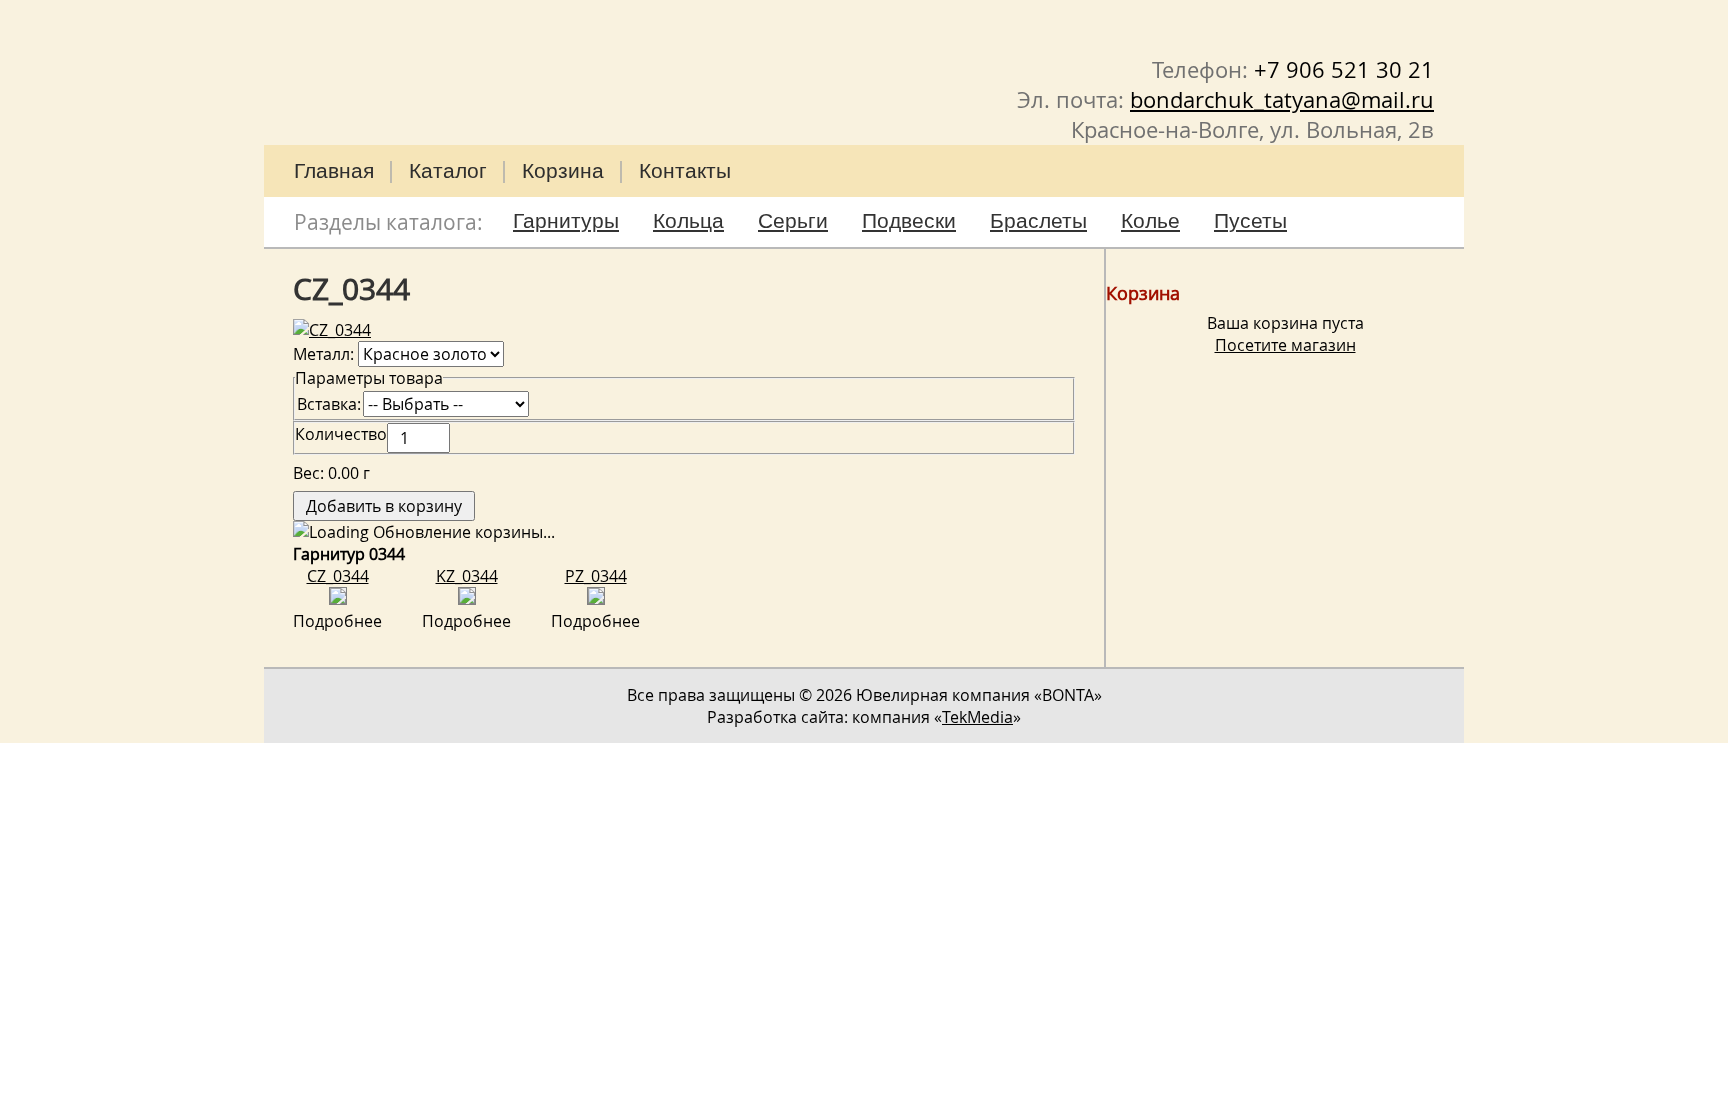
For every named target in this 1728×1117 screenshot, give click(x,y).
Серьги (793, 220)
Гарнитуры (566, 220)
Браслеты (1038, 220)
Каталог (448, 170)
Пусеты (1250, 220)
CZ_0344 (338, 576)
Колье (1150, 220)
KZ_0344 (467, 576)
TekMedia (977, 717)
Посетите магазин (1285, 345)
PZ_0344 (596, 576)
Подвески (909, 220)
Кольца (688, 220)
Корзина (563, 170)
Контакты (685, 170)
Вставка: (329, 404)
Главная (334, 170)
